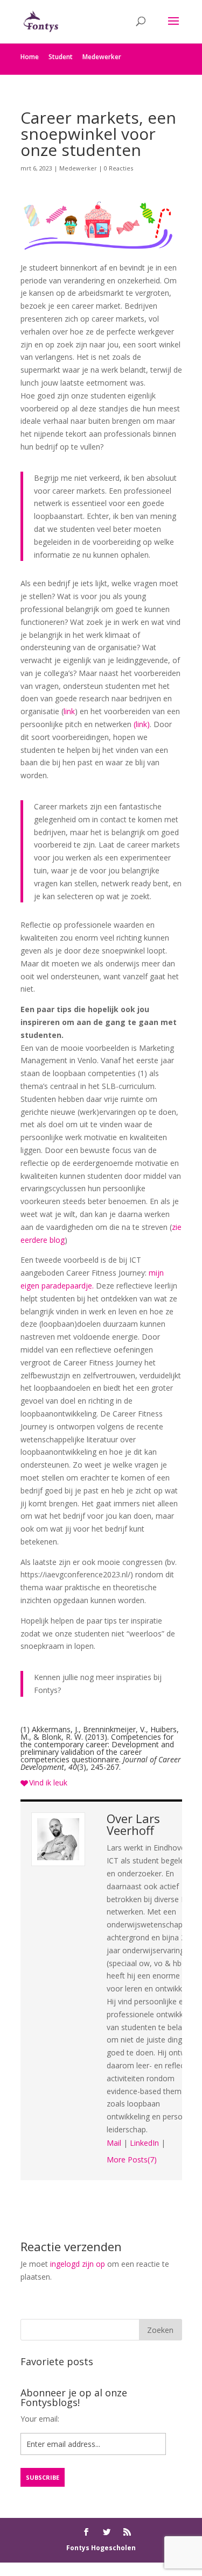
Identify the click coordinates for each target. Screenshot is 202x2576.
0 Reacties (119, 168)
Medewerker (102, 57)
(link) (142, 724)
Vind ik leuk (48, 1782)
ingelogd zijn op (78, 2264)
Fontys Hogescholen (101, 2548)
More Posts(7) (132, 2159)
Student (61, 57)
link (69, 711)
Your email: (40, 2419)
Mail (114, 2143)
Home (30, 57)
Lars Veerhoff (133, 1824)
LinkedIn (144, 2143)
